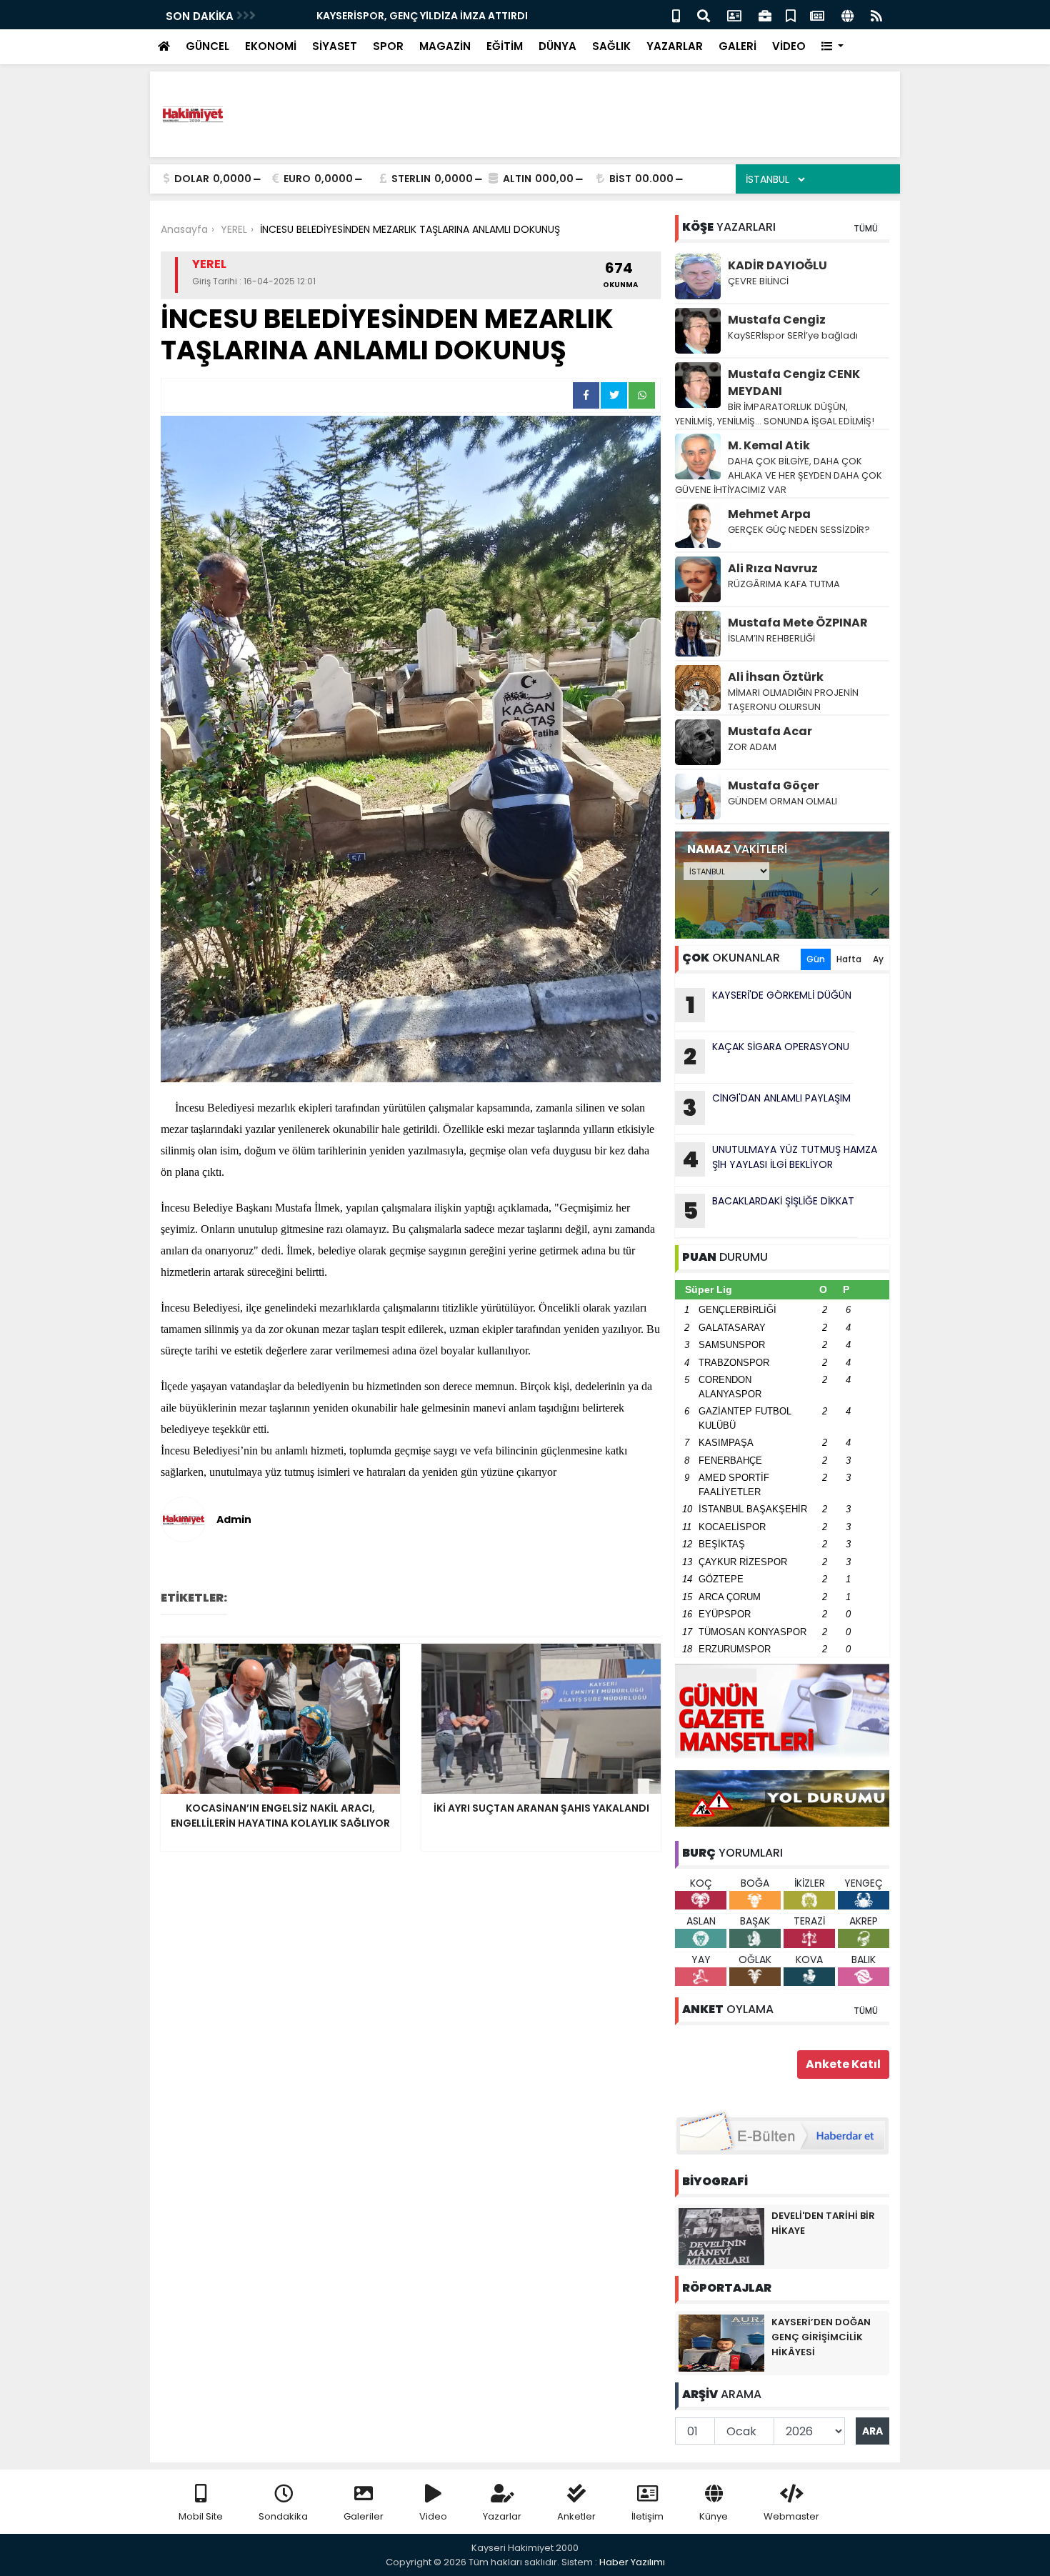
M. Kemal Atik (769, 445)
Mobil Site (201, 2516)
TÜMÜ (866, 228)
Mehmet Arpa (769, 514)
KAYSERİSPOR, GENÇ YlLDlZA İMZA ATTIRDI (377, 16)
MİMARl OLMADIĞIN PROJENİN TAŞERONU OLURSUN (793, 700)
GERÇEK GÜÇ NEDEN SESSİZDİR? (799, 530)
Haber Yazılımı (632, 2562)
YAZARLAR (675, 46)
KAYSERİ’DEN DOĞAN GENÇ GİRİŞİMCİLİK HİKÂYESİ (821, 2337)
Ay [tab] (878, 959)
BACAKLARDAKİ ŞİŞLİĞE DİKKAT (769, 1210)
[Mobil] (676, 15)
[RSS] (876, 15)
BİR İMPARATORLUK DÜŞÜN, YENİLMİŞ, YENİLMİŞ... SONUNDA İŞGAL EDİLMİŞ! (775, 414)
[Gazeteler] (817, 15)
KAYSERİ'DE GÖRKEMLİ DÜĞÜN (769, 1004)
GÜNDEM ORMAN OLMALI (782, 801)
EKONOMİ (271, 46)
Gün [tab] (816, 959)
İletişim (647, 2516)
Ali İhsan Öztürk (776, 677)
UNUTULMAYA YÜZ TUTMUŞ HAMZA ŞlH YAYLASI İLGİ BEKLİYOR (780, 1159)
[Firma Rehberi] (765, 15)
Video (433, 2516)
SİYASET (335, 46)
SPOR (388, 46)
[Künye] (847, 15)
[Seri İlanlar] (791, 15)
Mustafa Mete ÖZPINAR (798, 623)
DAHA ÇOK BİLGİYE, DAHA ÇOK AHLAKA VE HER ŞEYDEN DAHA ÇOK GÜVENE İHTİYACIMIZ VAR (779, 475)
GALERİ (737, 46)
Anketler (576, 2516)
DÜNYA (557, 46)
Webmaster (791, 2516)
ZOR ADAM (752, 747)
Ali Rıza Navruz (773, 568)
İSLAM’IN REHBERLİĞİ (772, 638)
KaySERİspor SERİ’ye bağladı (793, 335)
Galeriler (364, 2516)
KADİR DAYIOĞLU (777, 265)
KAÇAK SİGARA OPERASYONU (766, 1056)
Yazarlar (502, 2516)
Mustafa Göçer (774, 785)
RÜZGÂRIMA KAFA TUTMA (784, 584)
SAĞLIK (611, 46)
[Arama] (704, 15)
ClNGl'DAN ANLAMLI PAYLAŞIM (767, 1107)
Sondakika (283, 2516)
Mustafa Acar (770, 731)
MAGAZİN (445, 46)
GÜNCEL (207, 46)
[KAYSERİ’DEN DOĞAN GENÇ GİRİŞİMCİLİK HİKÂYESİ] (721, 2342)
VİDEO (789, 46)
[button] (832, 47)
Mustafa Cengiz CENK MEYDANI (794, 383)
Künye (714, 2516)
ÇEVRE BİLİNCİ (758, 281)
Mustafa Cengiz (777, 320)
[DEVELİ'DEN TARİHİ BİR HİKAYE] (721, 2236)
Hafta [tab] (849, 959)
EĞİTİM (505, 46)
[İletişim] (734, 15)
